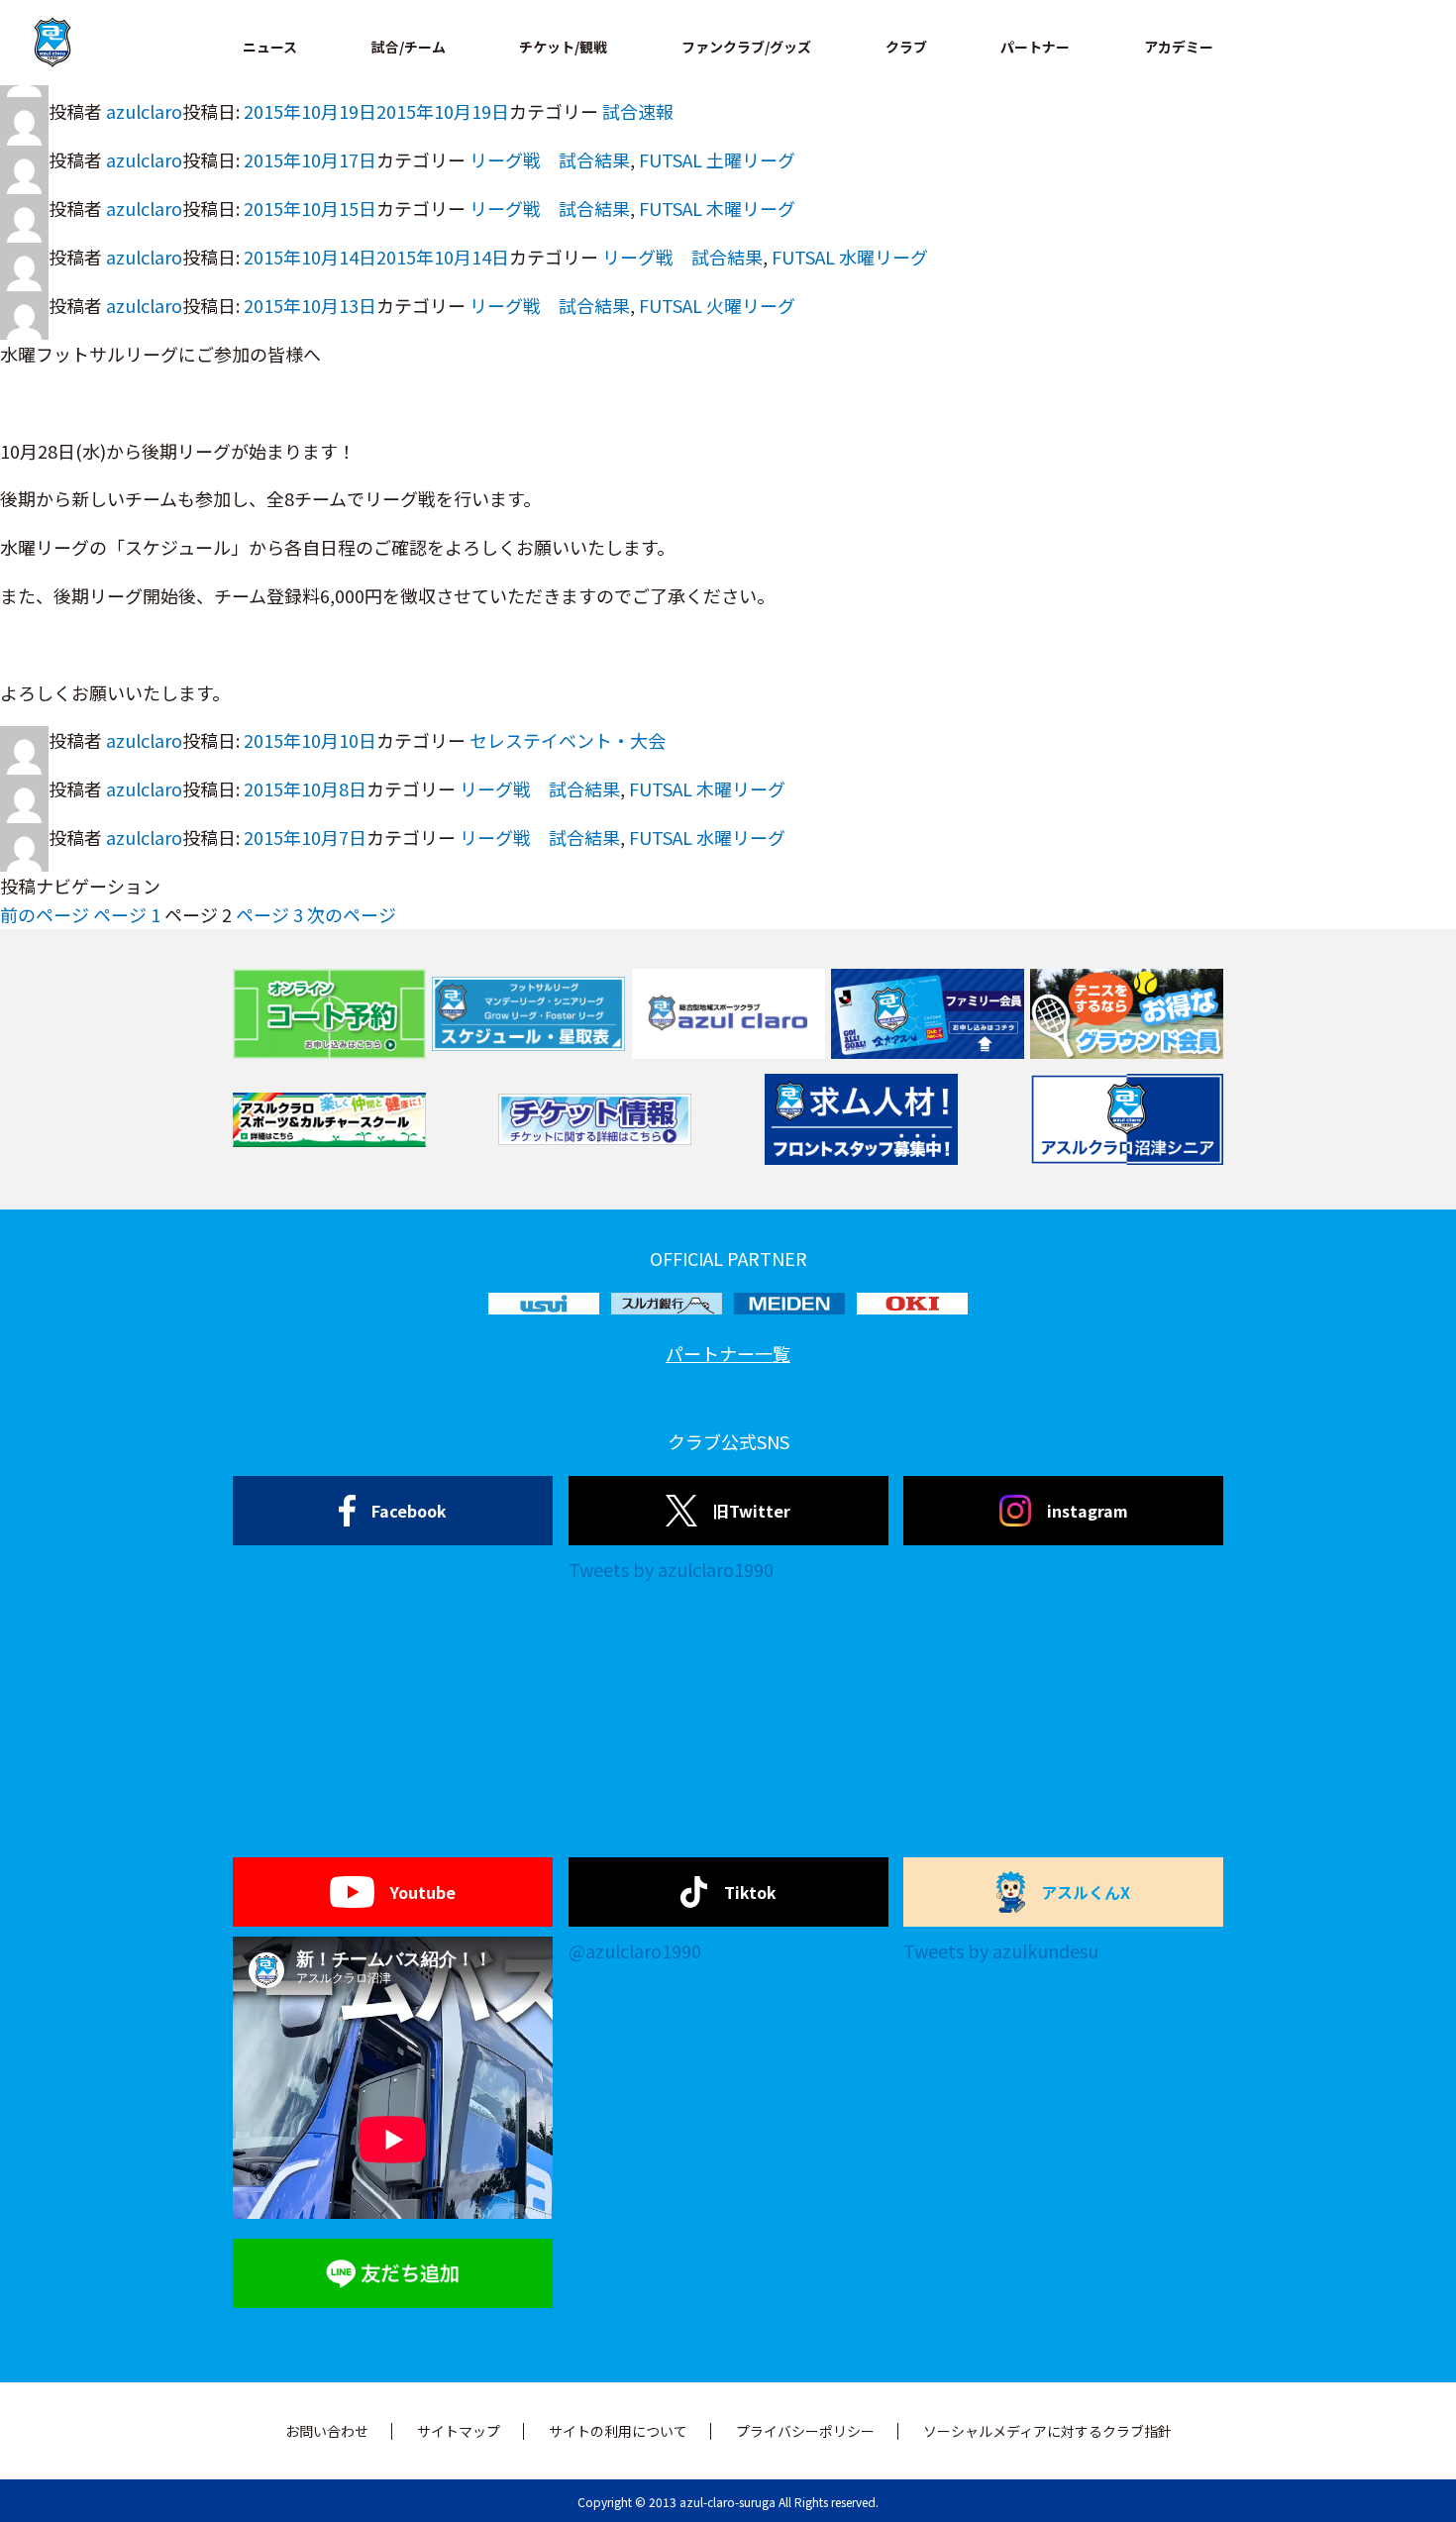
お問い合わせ (327, 2431)
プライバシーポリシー (805, 2431)
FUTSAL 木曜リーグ (717, 208)
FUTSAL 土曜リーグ (717, 159)
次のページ (352, 914)
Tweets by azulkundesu (1001, 1950)
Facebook (409, 1511)
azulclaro (144, 111)
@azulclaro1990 (635, 1950)
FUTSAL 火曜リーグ (717, 305)
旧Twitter (752, 1511)
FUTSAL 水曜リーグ (850, 257)
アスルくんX (1086, 1892)
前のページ (45, 914)
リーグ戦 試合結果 (550, 159)
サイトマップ (459, 2431)
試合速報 (638, 111)
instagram (1088, 1511)
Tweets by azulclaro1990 (671, 1569)
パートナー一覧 (728, 1353)
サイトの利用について (618, 2431)
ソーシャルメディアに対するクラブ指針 (1047, 2431)
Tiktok (750, 1892)
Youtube (423, 1892)
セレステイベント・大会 (568, 740)
